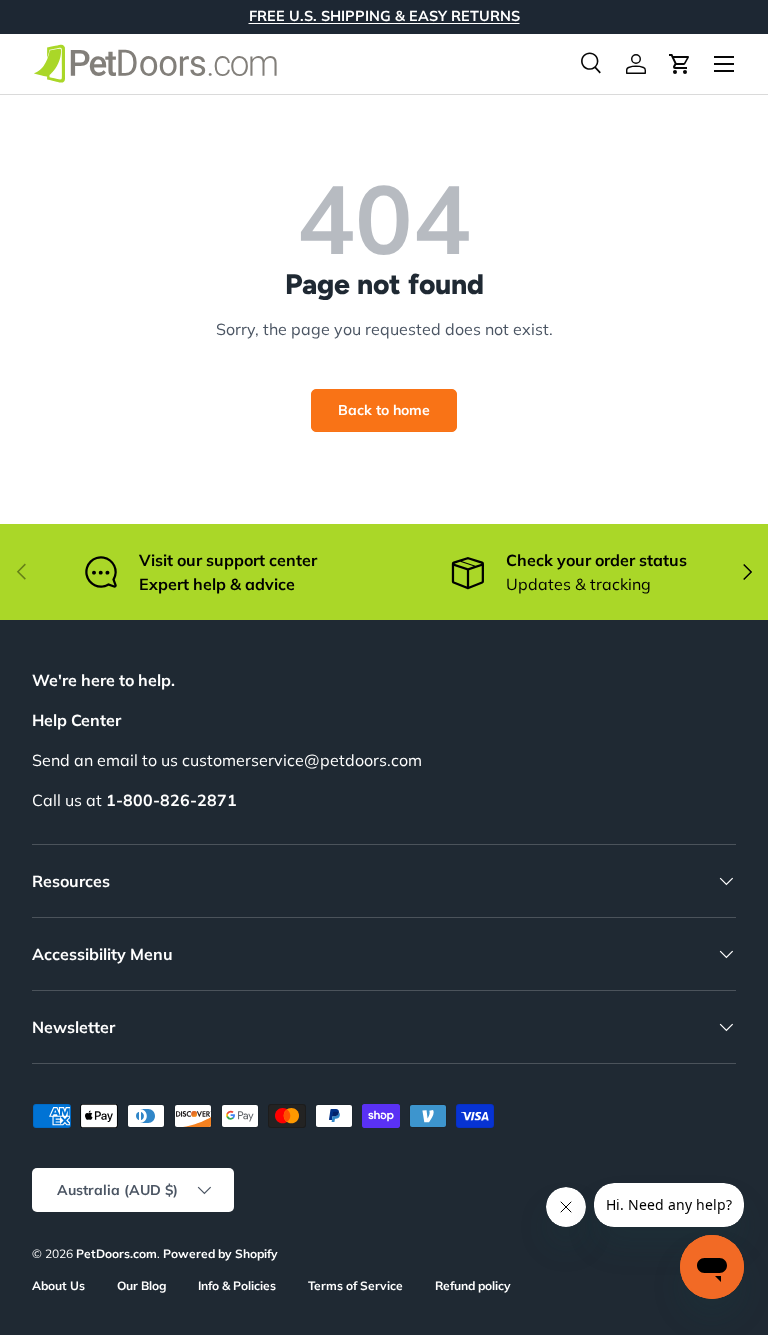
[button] (680, 64)
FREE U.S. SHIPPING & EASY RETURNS (384, 16)
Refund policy (473, 1285)
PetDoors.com (116, 1253)
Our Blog (141, 1285)
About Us (58, 1285)
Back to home (384, 410)
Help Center (76, 720)
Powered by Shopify (220, 1253)
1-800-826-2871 (171, 800)
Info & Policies (237, 1285)
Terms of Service (355, 1285)
